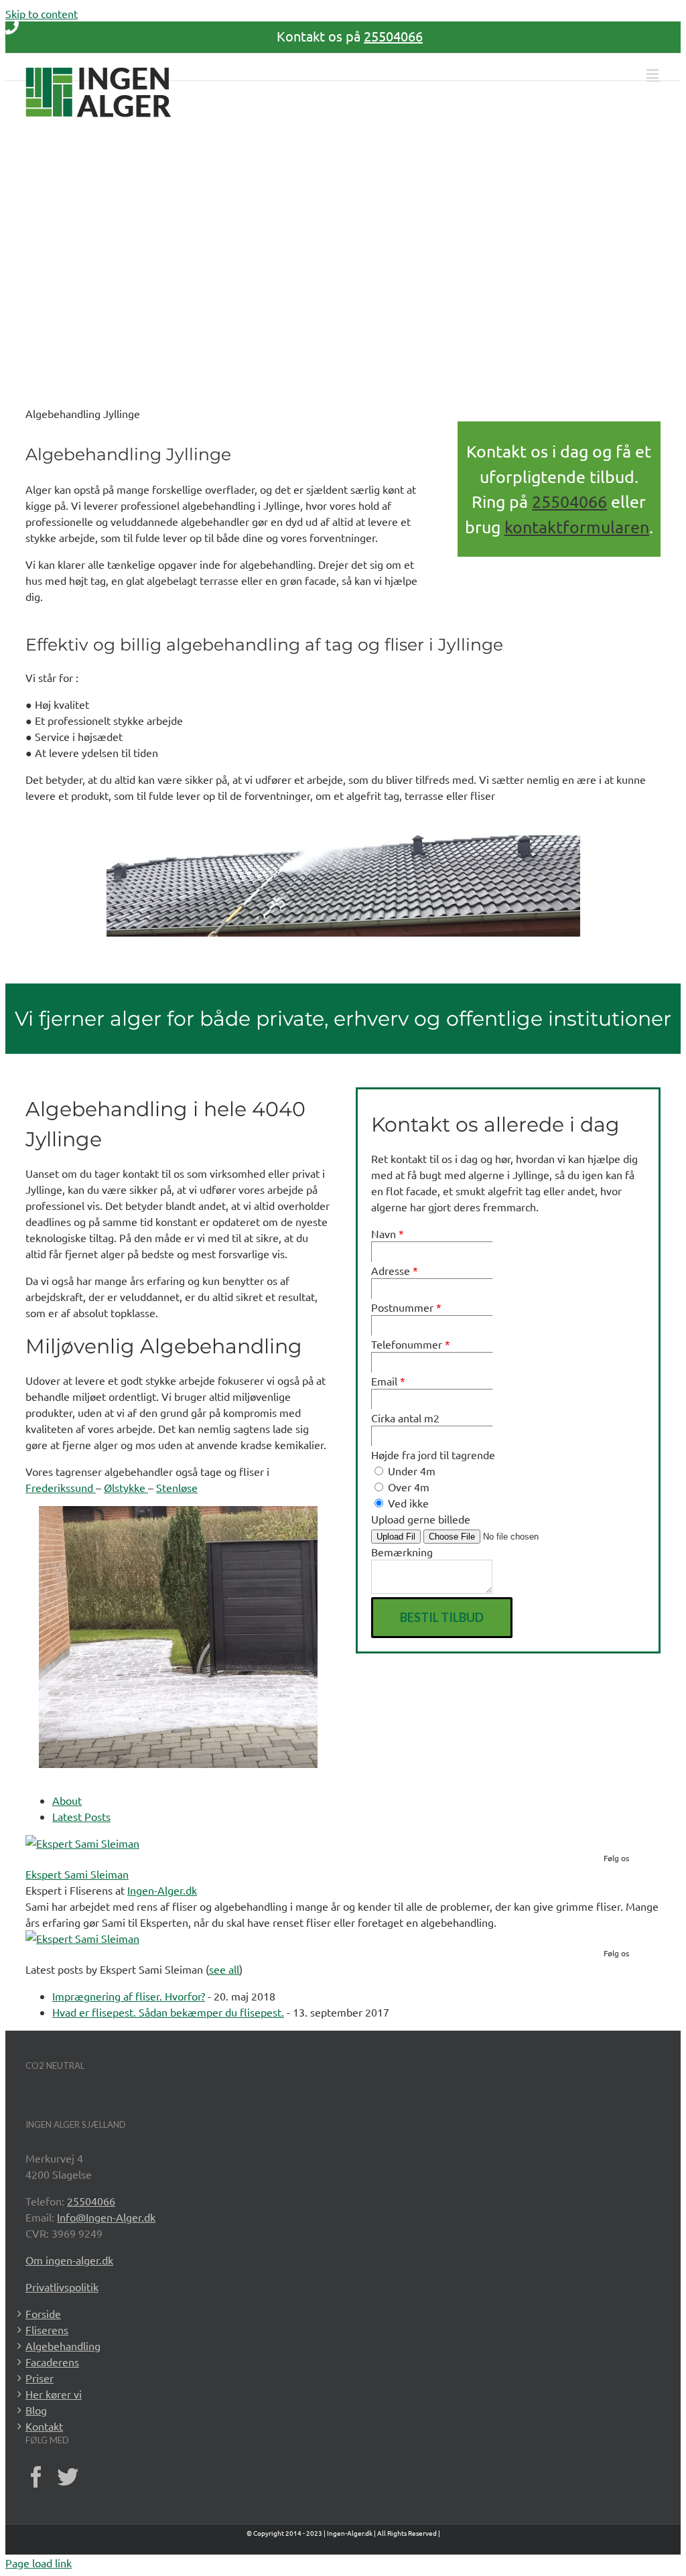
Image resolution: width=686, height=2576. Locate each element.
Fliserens (47, 2329)
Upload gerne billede (421, 1519)
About (67, 1800)
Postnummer (406, 1307)
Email (388, 1381)
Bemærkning (402, 1552)
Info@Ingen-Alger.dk (106, 2217)
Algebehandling (63, 2346)
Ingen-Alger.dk (162, 1890)
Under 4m (410, 1471)
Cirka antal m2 (405, 1418)
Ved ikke (407, 1503)
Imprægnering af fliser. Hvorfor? (129, 1996)
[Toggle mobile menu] (654, 74)
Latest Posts (81, 1816)
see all (224, 1969)
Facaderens (52, 2362)
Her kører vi (54, 2394)
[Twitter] (68, 2477)
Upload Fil (396, 1537)
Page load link (39, 2563)
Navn (388, 1233)
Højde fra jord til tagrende (433, 1454)
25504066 (393, 36)
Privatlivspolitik (62, 2287)
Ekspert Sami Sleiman (77, 1874)
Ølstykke (126, 1487)
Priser (40, 2378)
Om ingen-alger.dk (69, 2260)
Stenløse (177, 1487)
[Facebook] (36, 2477)
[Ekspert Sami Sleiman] (82, 1843)
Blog (36, 2410)
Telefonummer (411, 1344)
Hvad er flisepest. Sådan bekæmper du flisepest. (168, 2012)
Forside (43, 2313)
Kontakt (44, 2426)
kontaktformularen (577, 527)
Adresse (395, 1270)
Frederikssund (61, 1487)
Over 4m (407, 1487)
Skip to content (42, 13)
